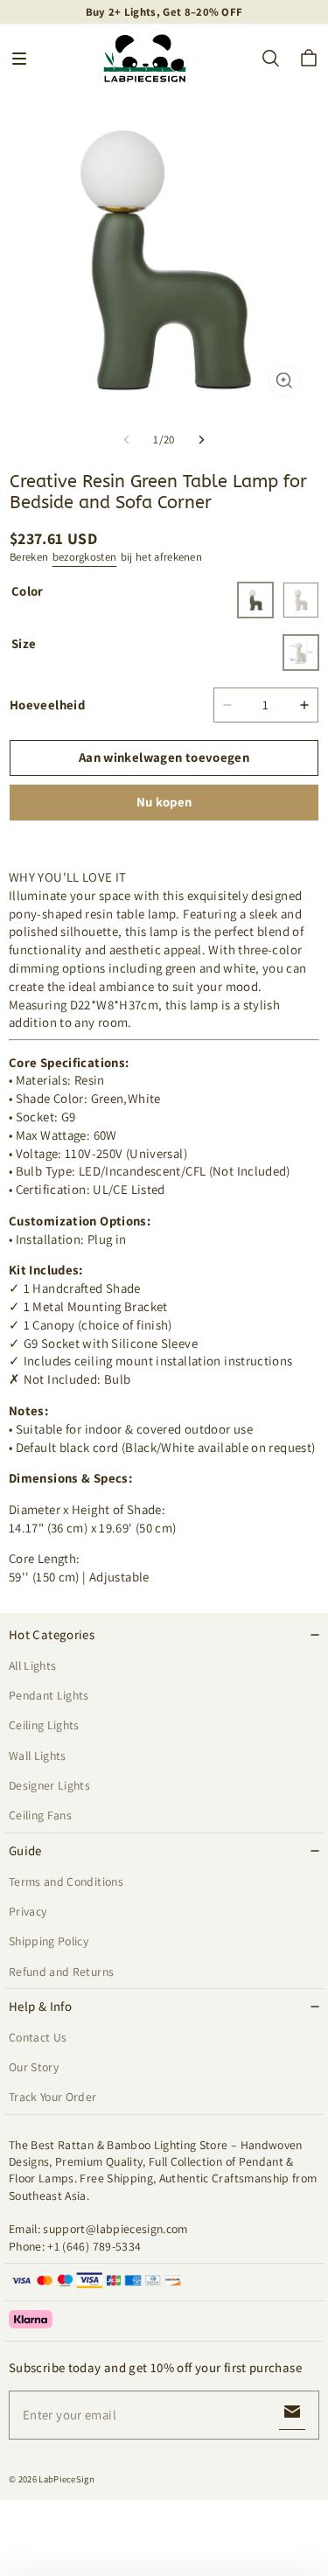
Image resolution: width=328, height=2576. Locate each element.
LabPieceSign (66, 2479)
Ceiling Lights (44, 1725)
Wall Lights (38, 1756)
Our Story (34, 2067)
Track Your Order (53, 2097)
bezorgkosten (85, 557)
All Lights (32, 1665)
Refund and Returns (61, 1972)
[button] (19, 59)
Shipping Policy (49, 1941)
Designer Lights (49, 1785)
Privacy (28, 1911)
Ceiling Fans (40, 1815)
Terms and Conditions (66, 1881)
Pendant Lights (49, 1695)
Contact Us (38, 2037)
